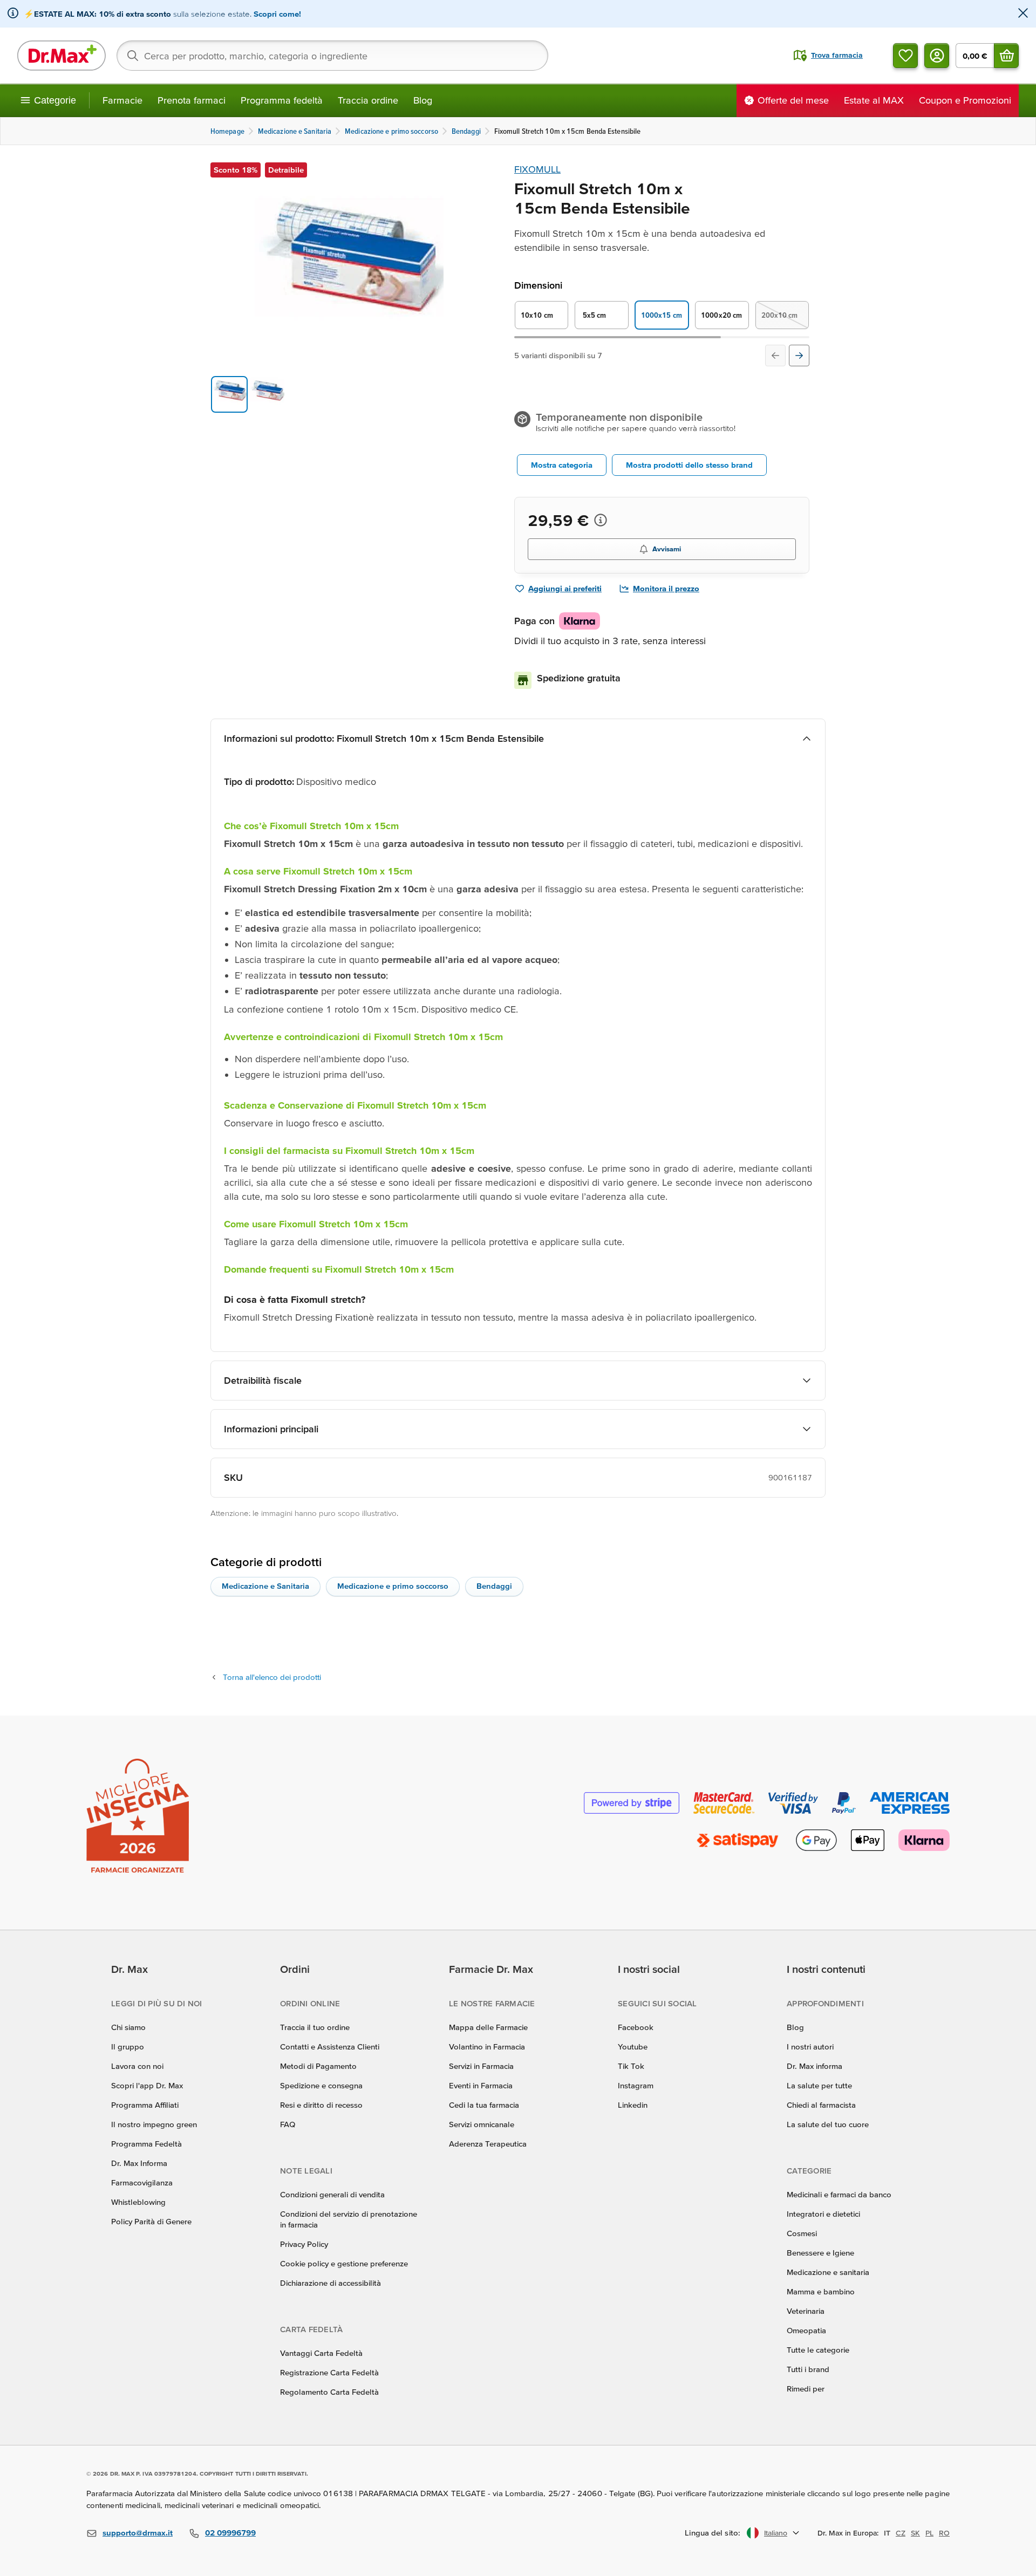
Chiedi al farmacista (821, 2105)
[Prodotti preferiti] (905, 56)
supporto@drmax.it (138, 2533)
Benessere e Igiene (820, 2253)
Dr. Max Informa (139, 2163)
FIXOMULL (537, 169)
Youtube (633, 2047)
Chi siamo (128, 2027)
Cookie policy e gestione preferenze (344, 2263)
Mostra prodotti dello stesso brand (689, 465)
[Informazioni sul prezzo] (601, 520)
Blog (423, 100)
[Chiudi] (1023, 14)
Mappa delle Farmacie (488, 2027)
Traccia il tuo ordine (315, 2027)
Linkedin (633, 2105)
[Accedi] (937, 56)
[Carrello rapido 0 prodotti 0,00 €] (1006, 56)
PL (929, 2533)
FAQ (288, 2124)
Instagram (636, 2085)
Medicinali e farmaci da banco (839, 2194)
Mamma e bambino (821, 2291)
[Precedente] (775, 356)
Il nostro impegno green (154, 2124)
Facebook (636, 2027)
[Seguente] (799, 356)
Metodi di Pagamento (318, 2066)
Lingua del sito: (713, 2533)
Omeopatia (806, 2330)
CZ (901, 2533)
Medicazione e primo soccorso (393, 1586)
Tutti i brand (808, 2369)
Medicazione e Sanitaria (265, 1586)
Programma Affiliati (145, 2105)
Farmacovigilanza (142, 2182)
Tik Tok (631, 2066)
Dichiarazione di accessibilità (330, 2283)
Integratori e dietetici (823, 2214)
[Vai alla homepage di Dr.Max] (62, 56)
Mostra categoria (562, 465)
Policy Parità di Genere (151, 2221)
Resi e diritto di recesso (321, 2105)
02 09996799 (230, 2533)
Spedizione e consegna (321, 2085)
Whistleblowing (138, 2202)
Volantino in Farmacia (487, 2047)
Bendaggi (494, 1586)
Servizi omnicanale (482, 2124)
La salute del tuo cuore (828, 2124)
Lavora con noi (137, 2066)
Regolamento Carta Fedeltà (329, 2392)
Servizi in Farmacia (481, 2066)
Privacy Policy (304, 2244)
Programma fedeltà (282, 100)
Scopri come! (277, 14)
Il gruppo (128, 2047)
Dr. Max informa (815, 2066)
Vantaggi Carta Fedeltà (321, 2353)
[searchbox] (332, 56)
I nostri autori (810, 2047)
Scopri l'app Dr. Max (147, 2085)
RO (944, 2533)
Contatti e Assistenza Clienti (330, 2047)
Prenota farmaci (192, 100)
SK (915, 2533)
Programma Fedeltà (146, 2144)
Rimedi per (806, 2389)
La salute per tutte (819, 2085)
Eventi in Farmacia (481, 2085)
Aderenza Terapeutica (488, 2144)
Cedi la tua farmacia (484, 2105)
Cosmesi (802, 2233)
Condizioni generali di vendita (332, 2194)
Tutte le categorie (818, 2350)
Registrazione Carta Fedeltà (329, 2372)
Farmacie (122, 100)
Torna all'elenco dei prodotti (272, 1677)
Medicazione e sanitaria (828, 2272)
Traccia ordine (368, 100)
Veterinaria (806, 2311)
